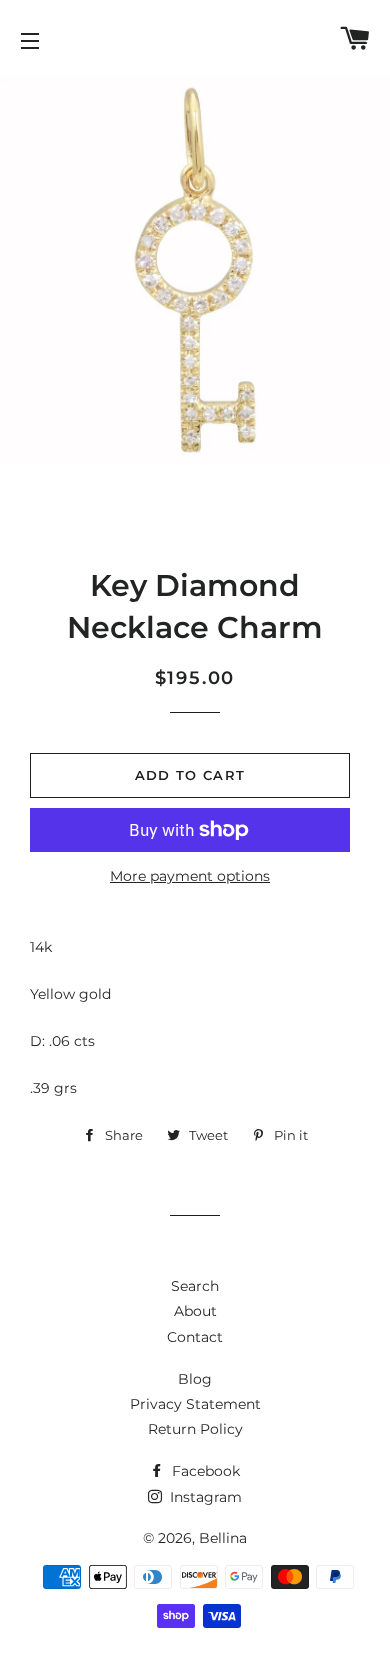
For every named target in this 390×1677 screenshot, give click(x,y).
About (195, 1311)
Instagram (204, 1497)
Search (195, 1286)
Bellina (223, 1538)
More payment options (190, 876)
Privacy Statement (195, 1404)
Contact (195, 1337)
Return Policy (195, 1429)
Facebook (204, 1471)
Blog (195, 1379)
